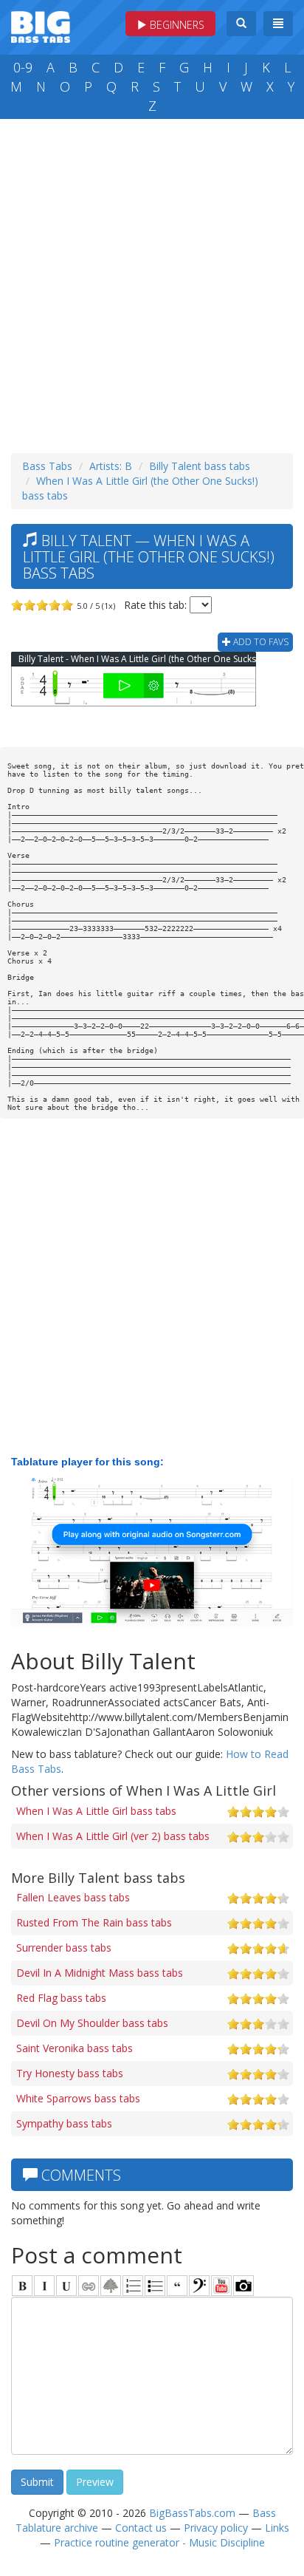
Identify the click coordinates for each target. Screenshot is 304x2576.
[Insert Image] (111, 2286)
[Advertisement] (152, 282)
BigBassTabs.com (192, 2513)
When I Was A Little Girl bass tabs (96, 1811)
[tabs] (199, 2286)
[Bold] (22, 2286)
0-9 (23, 67)
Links (277, 2528)
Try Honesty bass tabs (70, 2073)
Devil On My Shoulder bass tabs (92, 2023)
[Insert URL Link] (89, 2286)
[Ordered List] (133, 2286)
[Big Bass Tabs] (41, 25)
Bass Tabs (47, 466)
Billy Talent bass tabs (200, 466)
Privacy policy (216, 2528)
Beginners (176, 25)
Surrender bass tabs (64, 1948)
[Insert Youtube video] (221, 2286)
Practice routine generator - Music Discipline (159, 2542)
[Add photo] (243, 2286)
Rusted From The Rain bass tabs (94, 1922)
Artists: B (111, 466)
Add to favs (260, 642)
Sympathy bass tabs (64, 2123)
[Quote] (177, 2286)
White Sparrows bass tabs (78, 2098)
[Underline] (66, 2286)
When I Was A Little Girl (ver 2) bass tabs (113, 1836)
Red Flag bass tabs (61, 1998)
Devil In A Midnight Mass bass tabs (100, 1973)
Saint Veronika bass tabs (75, 2048)
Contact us (141, 2528)
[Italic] (44, 2286)
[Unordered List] (155, 2286)
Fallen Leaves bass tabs (73, 1897)
